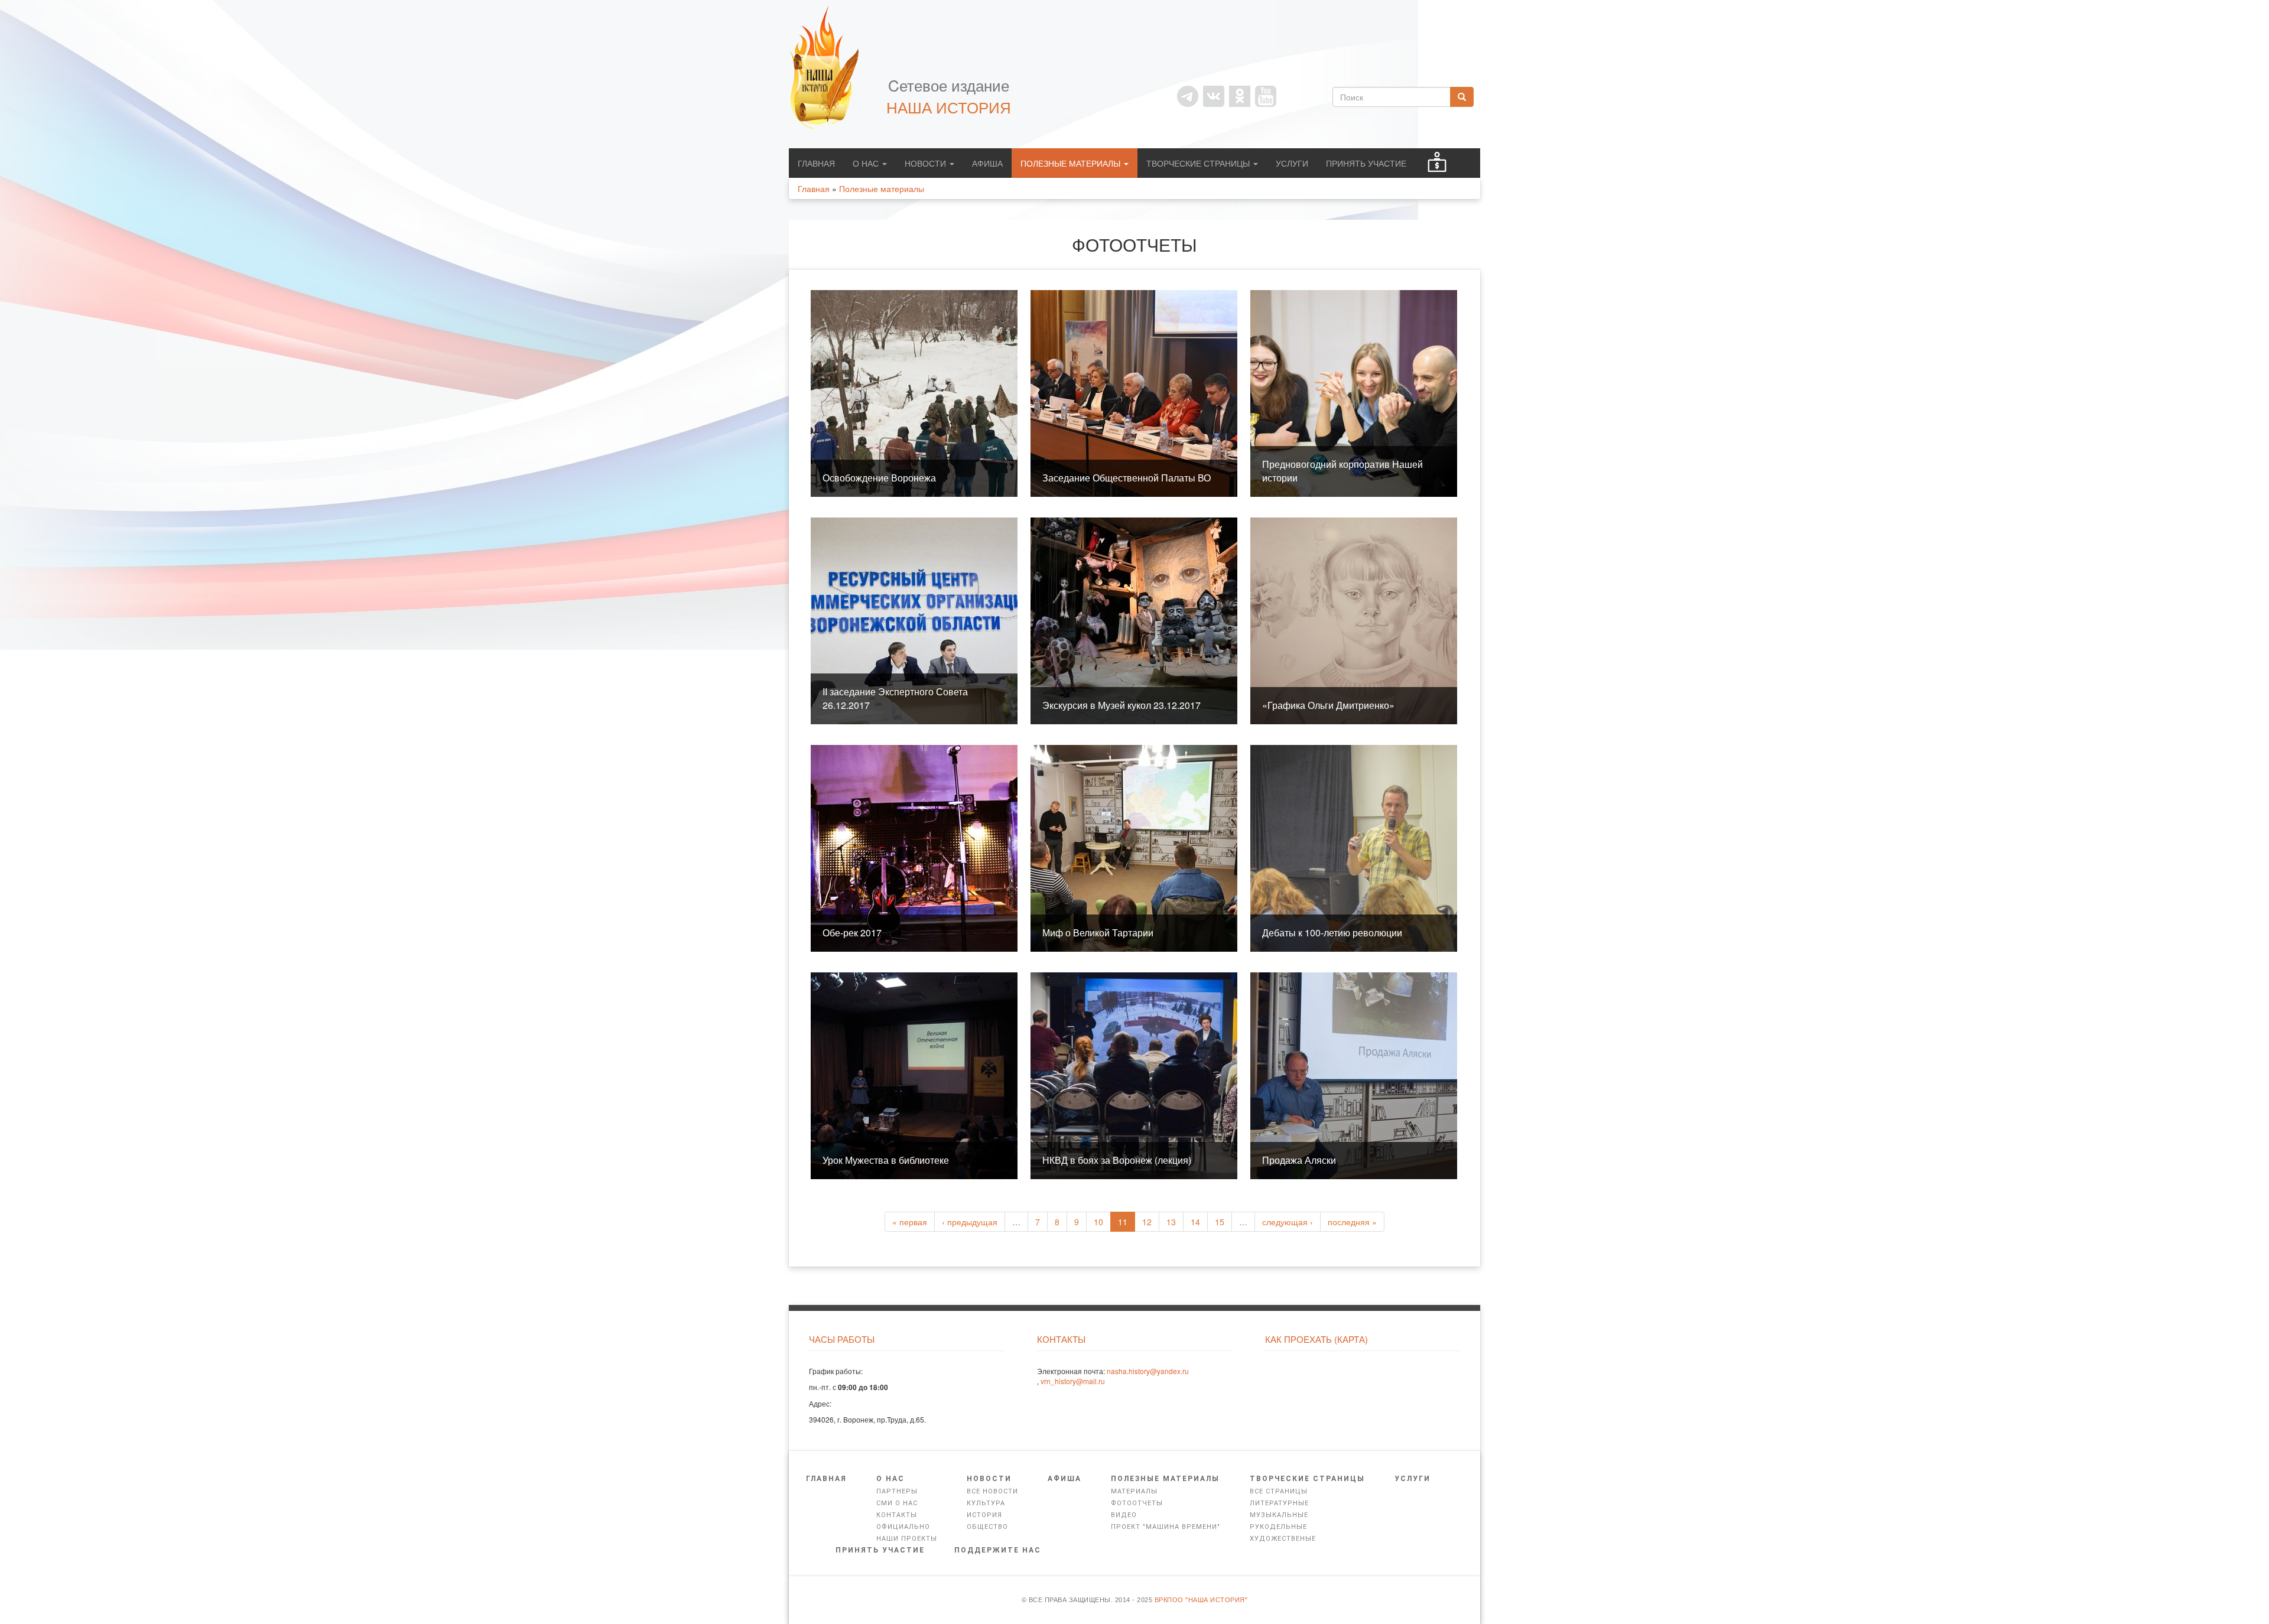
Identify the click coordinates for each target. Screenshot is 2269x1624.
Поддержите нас (998, 1550)
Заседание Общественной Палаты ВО (1127, 478)
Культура (986, 1503)
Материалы (1134, 1491)
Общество (987, 1527)
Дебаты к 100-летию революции (1332, 933)
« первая (910, 1222)
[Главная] (830, 67)
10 (1098, 1222)
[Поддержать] (1437, 163)
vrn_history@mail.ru (1073, 1381)
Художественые (1283, 1539)
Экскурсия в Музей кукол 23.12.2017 (1122, 705)
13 (1171, 1222)
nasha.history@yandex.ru (1148, 1371)
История (984, 1515)
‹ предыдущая (970, 1222)
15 (1220, 1222)
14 (1195, 1222)
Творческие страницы (1199, 163)
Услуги (1292, 163)
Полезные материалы (1072, 163)
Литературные (1279, 1503)
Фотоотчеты (1137, 1503)
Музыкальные (1279, 1515)
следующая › (1288, 1222)
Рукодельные (1278, 1527)
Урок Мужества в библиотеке (886, 1160)
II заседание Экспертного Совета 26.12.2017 (895, 698)
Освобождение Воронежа (879, 478)
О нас (867, 163)
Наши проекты (907, 1539)
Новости (927, 163)
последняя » (1352, 1222)
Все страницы (1279, 1491)
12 (1147, 1222)
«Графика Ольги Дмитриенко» (1328, 705)
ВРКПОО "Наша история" (1201, 1600)
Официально (903, 1527)
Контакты (897, 1515)
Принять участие (1366, 163)
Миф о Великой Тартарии (1098, 933)
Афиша (987, 163)
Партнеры (897, 1491)
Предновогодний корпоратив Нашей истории (1342, 471)
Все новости (992, 1491)
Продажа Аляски (1299, 1160)
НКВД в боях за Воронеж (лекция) (1117, 1160)
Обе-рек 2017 (852, 933)
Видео (1124, 1515)
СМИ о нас (897, 1503)
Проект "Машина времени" (1166, 1527)
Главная (816, 163)
